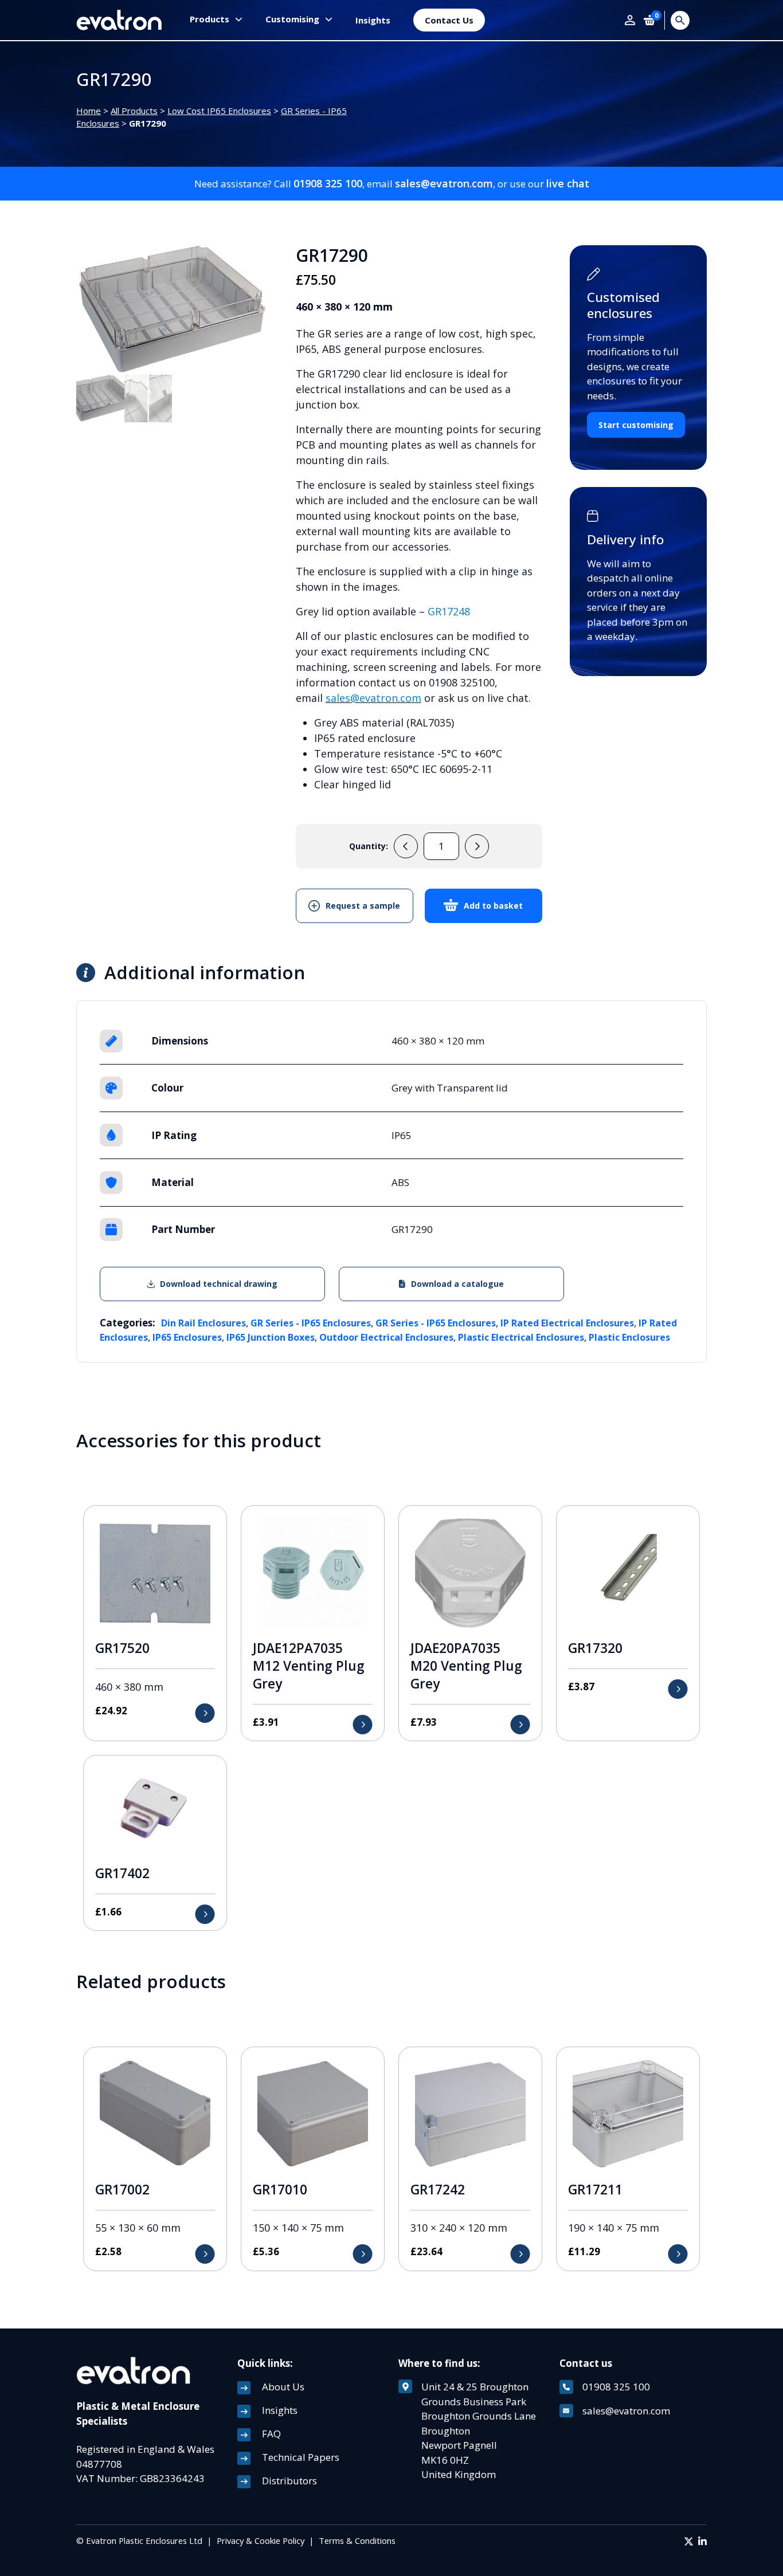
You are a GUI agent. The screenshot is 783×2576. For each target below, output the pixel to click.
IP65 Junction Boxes (271, 1337)
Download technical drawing (219, 1284)
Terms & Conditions (357, 2540)
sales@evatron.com (444, 183)
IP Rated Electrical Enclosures (567, 1323)
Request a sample (363, 906)
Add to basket (493, 906)
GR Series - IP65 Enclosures (311, 1323)
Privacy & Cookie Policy (261, 2540)
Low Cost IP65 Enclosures (219, 111)
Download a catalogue (457, 1284)
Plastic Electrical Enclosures (521, 1337)
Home (89, 111)
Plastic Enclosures (629, 1337)
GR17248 (449, 611)
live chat (568, 183)
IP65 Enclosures (187, 1337)
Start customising (636, 425)
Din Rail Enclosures (203, 1323)
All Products (134, 111)
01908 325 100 (328, 183)
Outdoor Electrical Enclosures (386, 1337)
